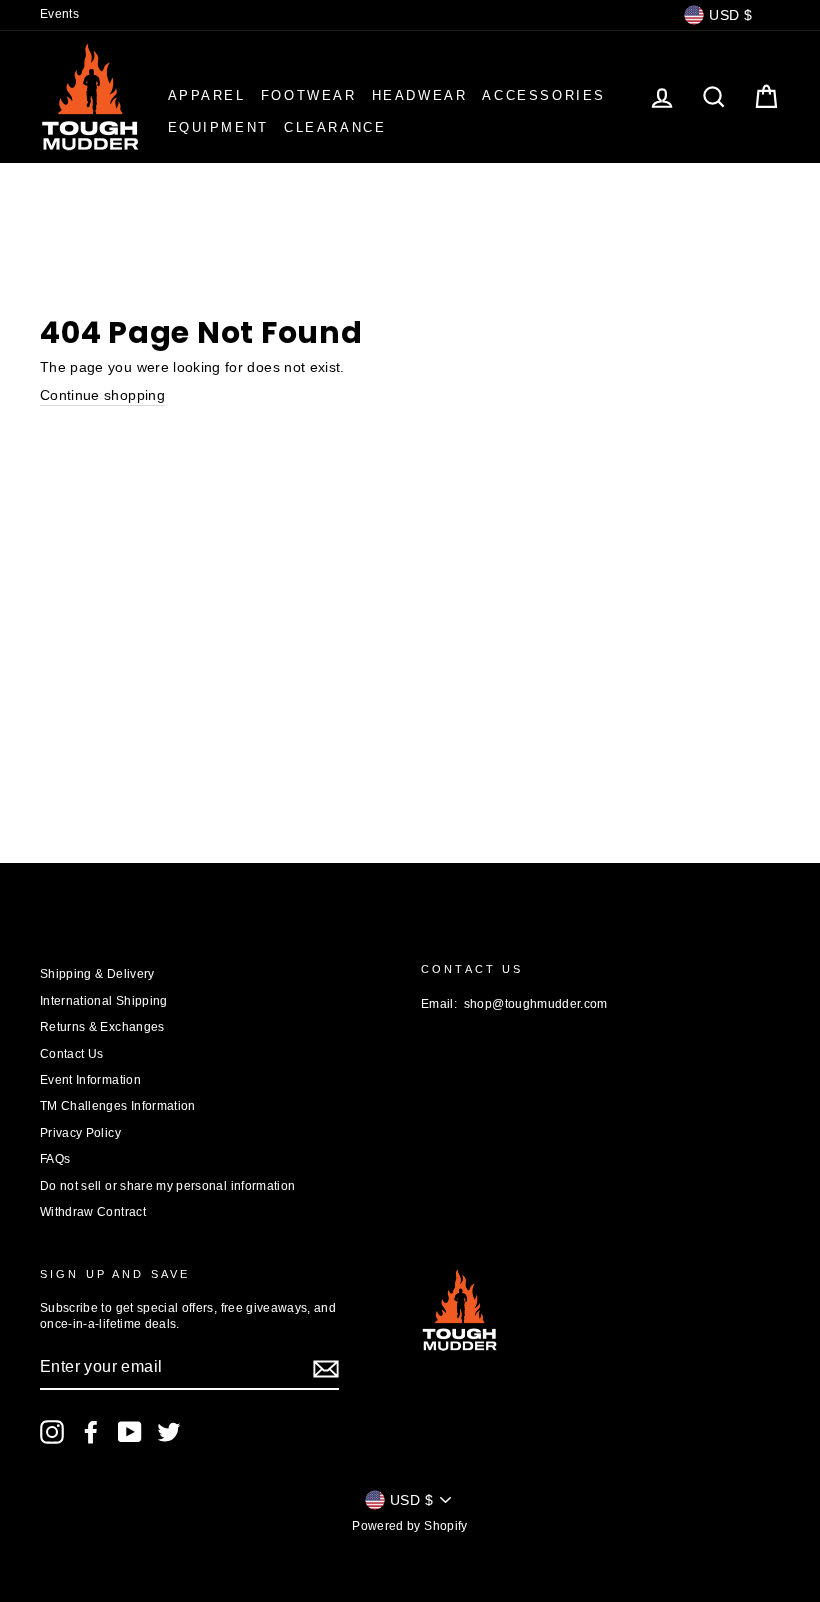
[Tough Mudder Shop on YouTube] (130, 1432)
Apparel (207, 95)
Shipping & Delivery (97, 974)
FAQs (55, 1159)
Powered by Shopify (409, 1526)
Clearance (335, 127)
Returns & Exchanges (102, 1027)
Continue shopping (102, 395)
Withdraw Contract (93, 1212)
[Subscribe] (326, 1369)
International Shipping (104, 1001)
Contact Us (72, 1054)
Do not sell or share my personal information (167, 1186)
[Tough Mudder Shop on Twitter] (169, 1432)
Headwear (420, 95)
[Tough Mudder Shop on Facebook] (91, 1432)
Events (59, 14)
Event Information (90, 1080)
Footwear (309, 95)
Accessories (544, 95)
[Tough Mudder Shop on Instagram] (52, 1432)
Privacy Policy (80, 1133)
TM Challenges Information (118, 1106)
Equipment (218, 127)
